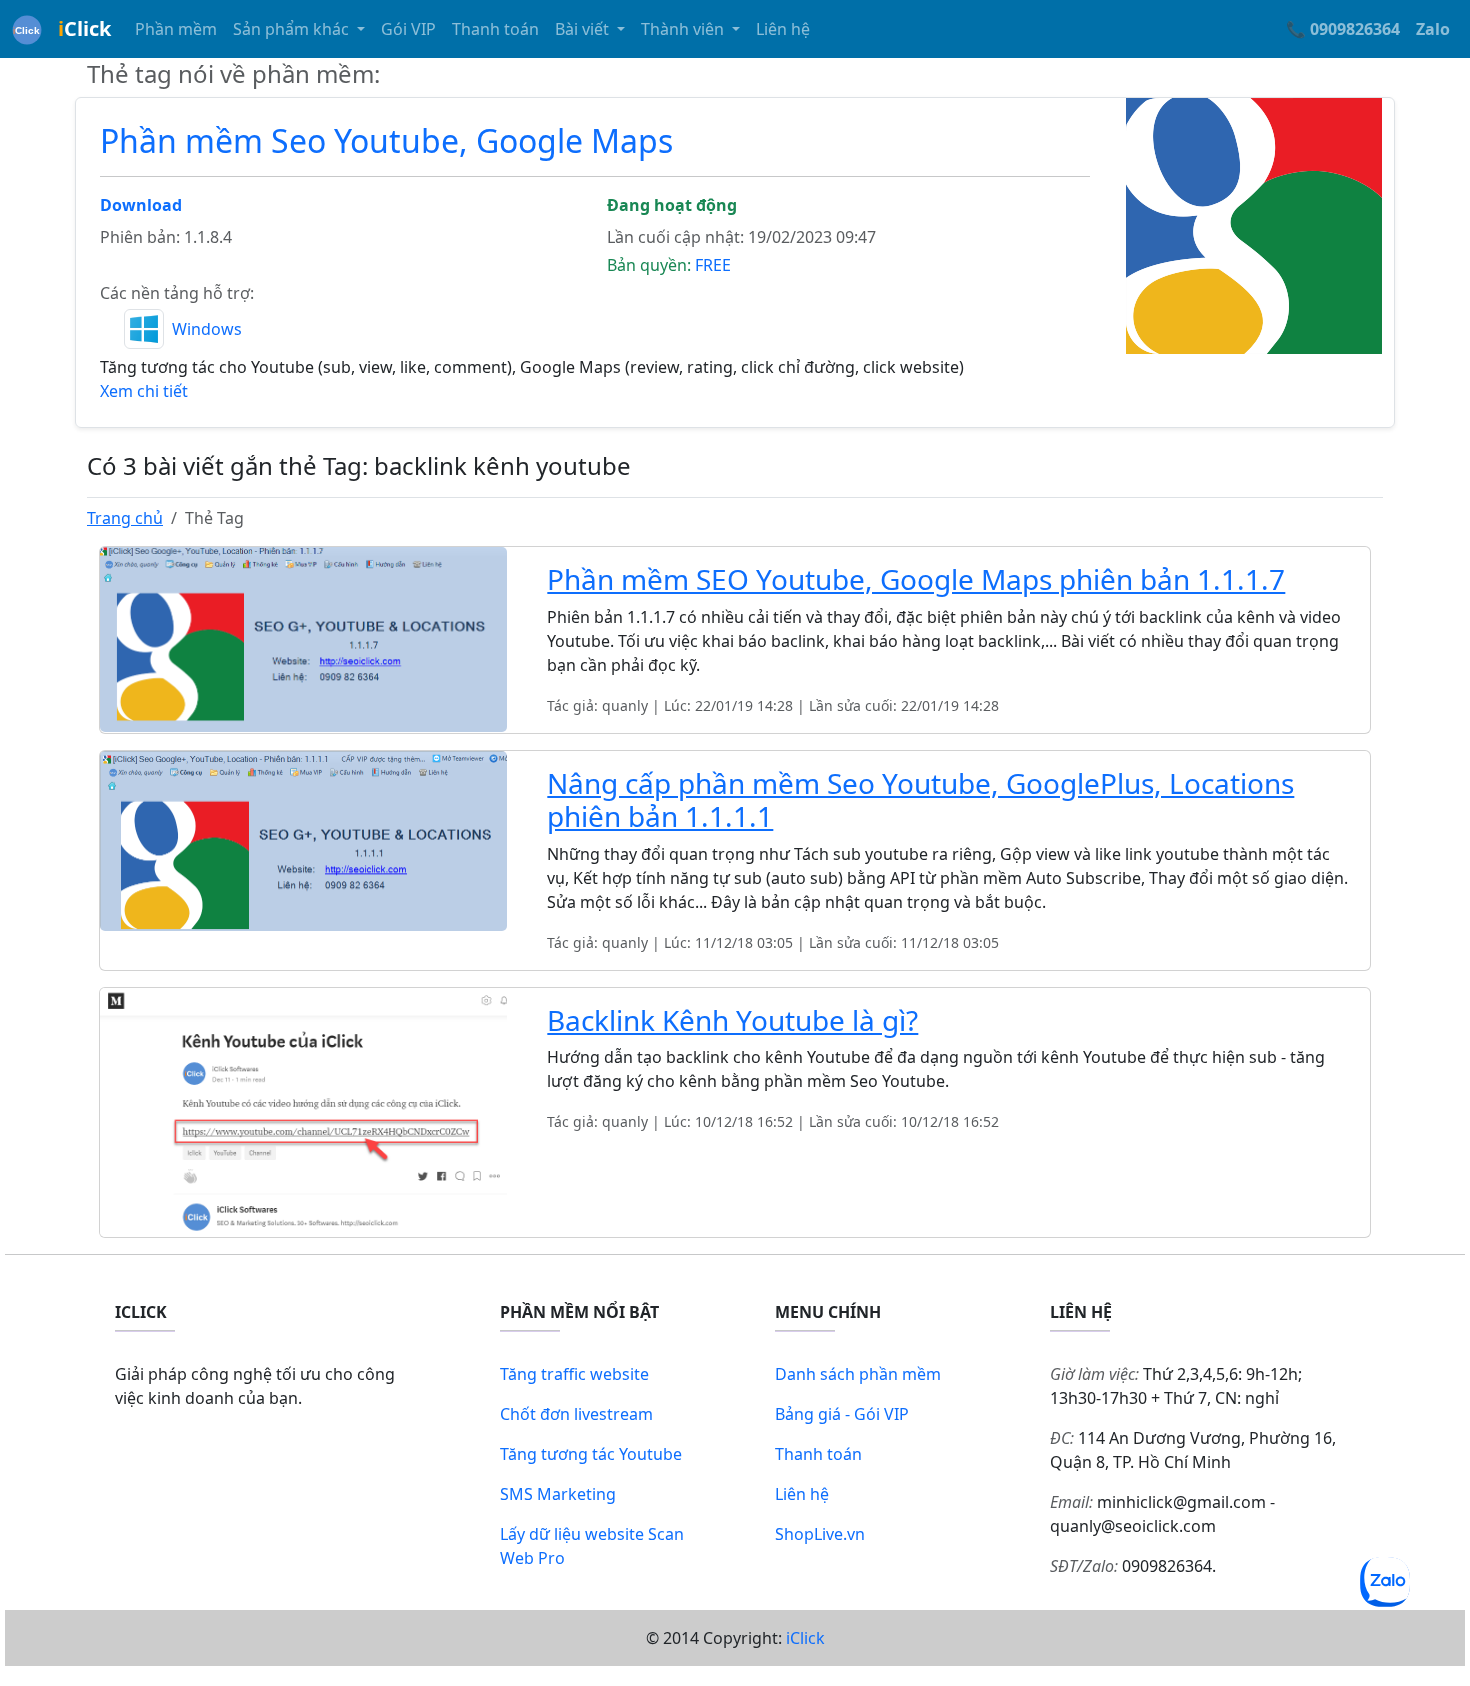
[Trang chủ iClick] (27, 29)
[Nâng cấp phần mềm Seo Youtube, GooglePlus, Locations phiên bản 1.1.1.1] (303, 839)
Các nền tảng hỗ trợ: (177, 293)
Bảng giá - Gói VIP (842, 1414)
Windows (207, 329)
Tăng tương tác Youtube (591, 1454)
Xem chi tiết (144, 391)
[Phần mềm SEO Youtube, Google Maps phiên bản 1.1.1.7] (303, 638)
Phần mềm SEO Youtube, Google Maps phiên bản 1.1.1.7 (916, 579)
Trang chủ (125, 518)
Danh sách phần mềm (858, 1374)
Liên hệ (783, 29)
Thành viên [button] (684, 29)
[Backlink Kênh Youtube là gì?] (303, 1111)
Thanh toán (495, 29)
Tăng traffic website (574, 1374)
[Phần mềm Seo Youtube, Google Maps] (1254, 224)
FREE (713, 265)
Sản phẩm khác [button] (293, 29)
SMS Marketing (558, 1494)
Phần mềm (176, 29)
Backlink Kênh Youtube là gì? (732, 1020)
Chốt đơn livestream (576, 1414)
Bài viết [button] (584, 29)
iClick (805, 1638)
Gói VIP (408, 29)
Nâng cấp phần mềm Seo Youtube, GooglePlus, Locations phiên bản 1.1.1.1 (920, 800)
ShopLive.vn (820, 1534)
